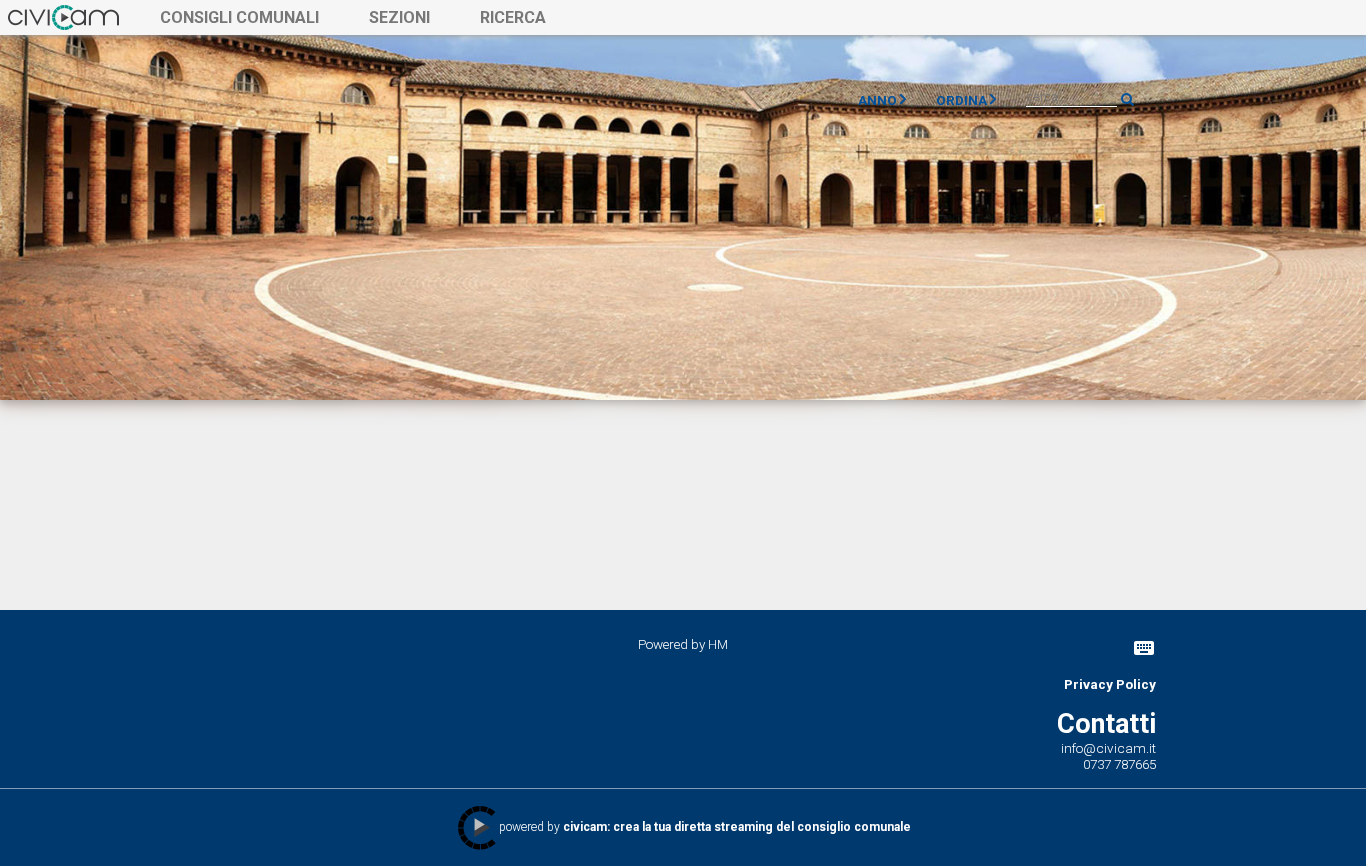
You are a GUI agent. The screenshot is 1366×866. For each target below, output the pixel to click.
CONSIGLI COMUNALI (239, 17)
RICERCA (513, 17)
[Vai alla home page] (63, 17)
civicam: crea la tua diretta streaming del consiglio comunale (737, 827)
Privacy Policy (1110, 684)
